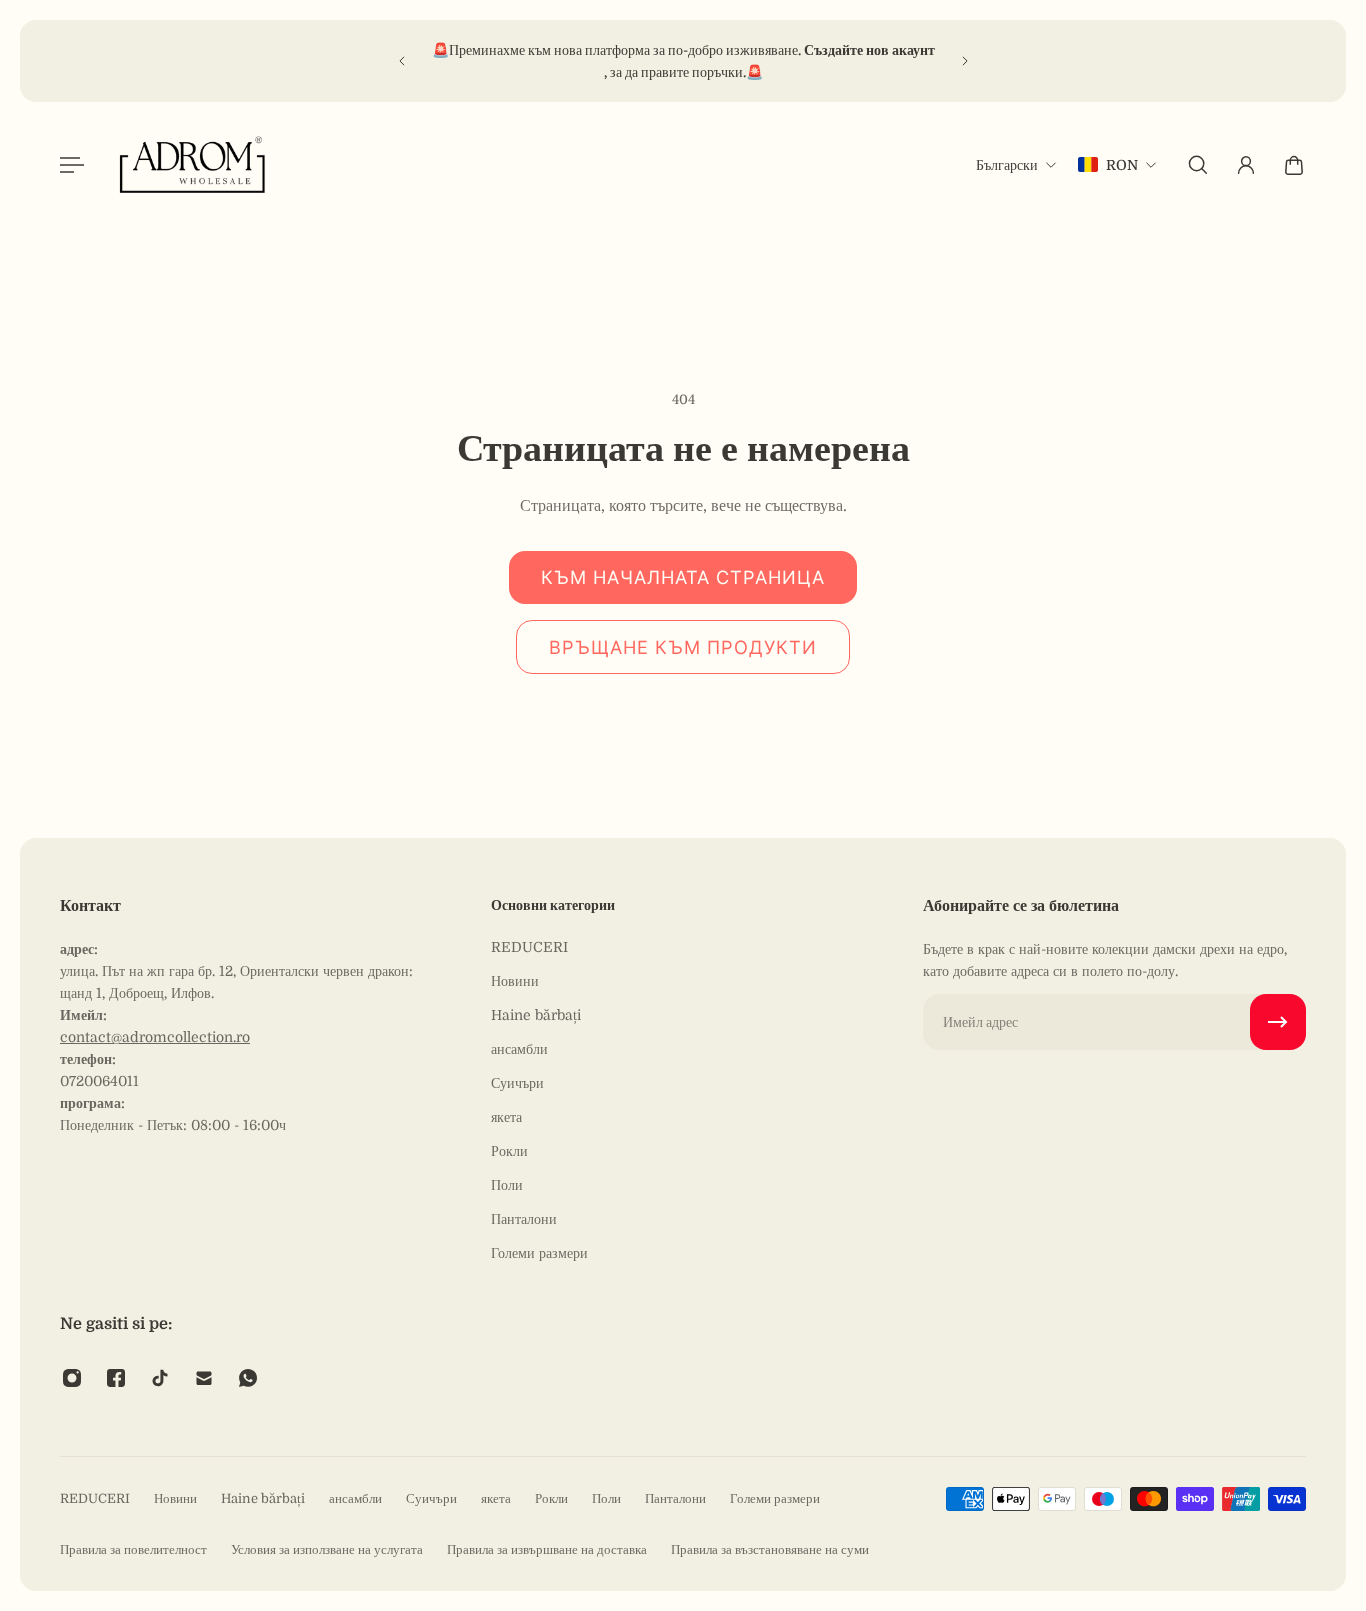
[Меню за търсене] (1198, 165)
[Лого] (193, 164)
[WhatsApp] (248, 1378)
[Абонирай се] (1278, 1022)
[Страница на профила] (1246, 165)
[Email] (204, 1378)
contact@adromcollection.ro (155, 1037)
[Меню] (72, 165)
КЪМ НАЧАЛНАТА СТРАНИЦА (683, 577)
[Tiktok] (160, 1378)
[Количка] (1294, 165)
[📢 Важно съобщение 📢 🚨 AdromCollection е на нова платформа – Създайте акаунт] (568, 61)
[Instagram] (72, 1378)
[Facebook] (116, 1378)
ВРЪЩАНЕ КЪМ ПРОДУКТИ (683, 647)
